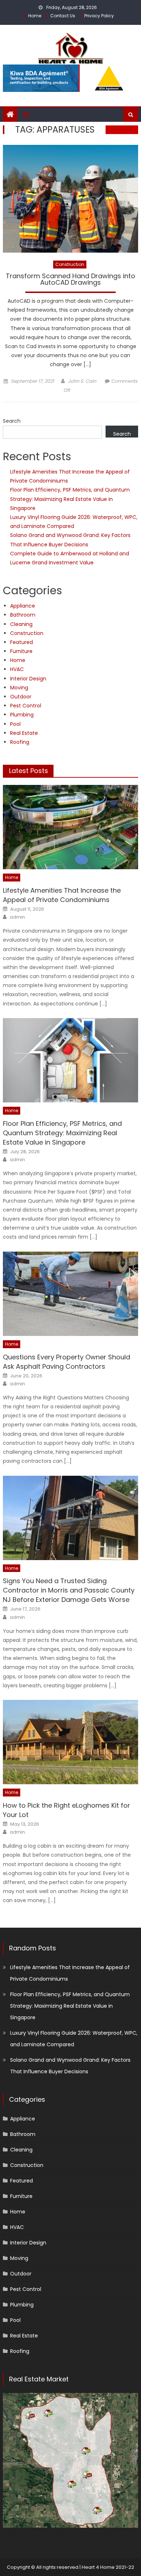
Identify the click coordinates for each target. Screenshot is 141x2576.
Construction (70, 264)
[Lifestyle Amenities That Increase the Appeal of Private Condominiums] (70, 827)
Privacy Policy (99, 16)
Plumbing (22, 715)
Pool (15, 724)
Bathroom (23, 615)
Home (35, 16)
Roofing (20, 742)
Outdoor (21, 697)
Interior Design (28, 679)
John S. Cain (82, 381)
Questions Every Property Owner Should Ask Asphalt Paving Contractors (67, 1362)
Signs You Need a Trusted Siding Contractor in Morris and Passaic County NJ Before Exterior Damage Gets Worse (69, 1590)
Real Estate (24, 733)
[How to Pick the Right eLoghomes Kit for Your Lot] (70, 1742)
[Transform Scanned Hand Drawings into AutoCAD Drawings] (70, 199)
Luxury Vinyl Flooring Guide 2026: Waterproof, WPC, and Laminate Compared (74, 2039)
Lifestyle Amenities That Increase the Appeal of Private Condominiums (62, 895)
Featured (22, 642)
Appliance (23, 606)
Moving (19, 688)
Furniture (21, 651)
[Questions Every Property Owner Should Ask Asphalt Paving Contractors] (70, 1294)
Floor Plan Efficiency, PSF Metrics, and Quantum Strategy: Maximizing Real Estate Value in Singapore (70, 499)
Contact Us (63, 16)
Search (12, 421)
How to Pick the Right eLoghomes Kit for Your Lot (67, 1810)
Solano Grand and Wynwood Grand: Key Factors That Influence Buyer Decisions (70, 2066)
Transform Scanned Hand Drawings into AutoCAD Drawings (70, 280)
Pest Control (26, 706)
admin (17, 917)
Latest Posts (29, 771)
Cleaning (21, 624)
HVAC (17, 669)
